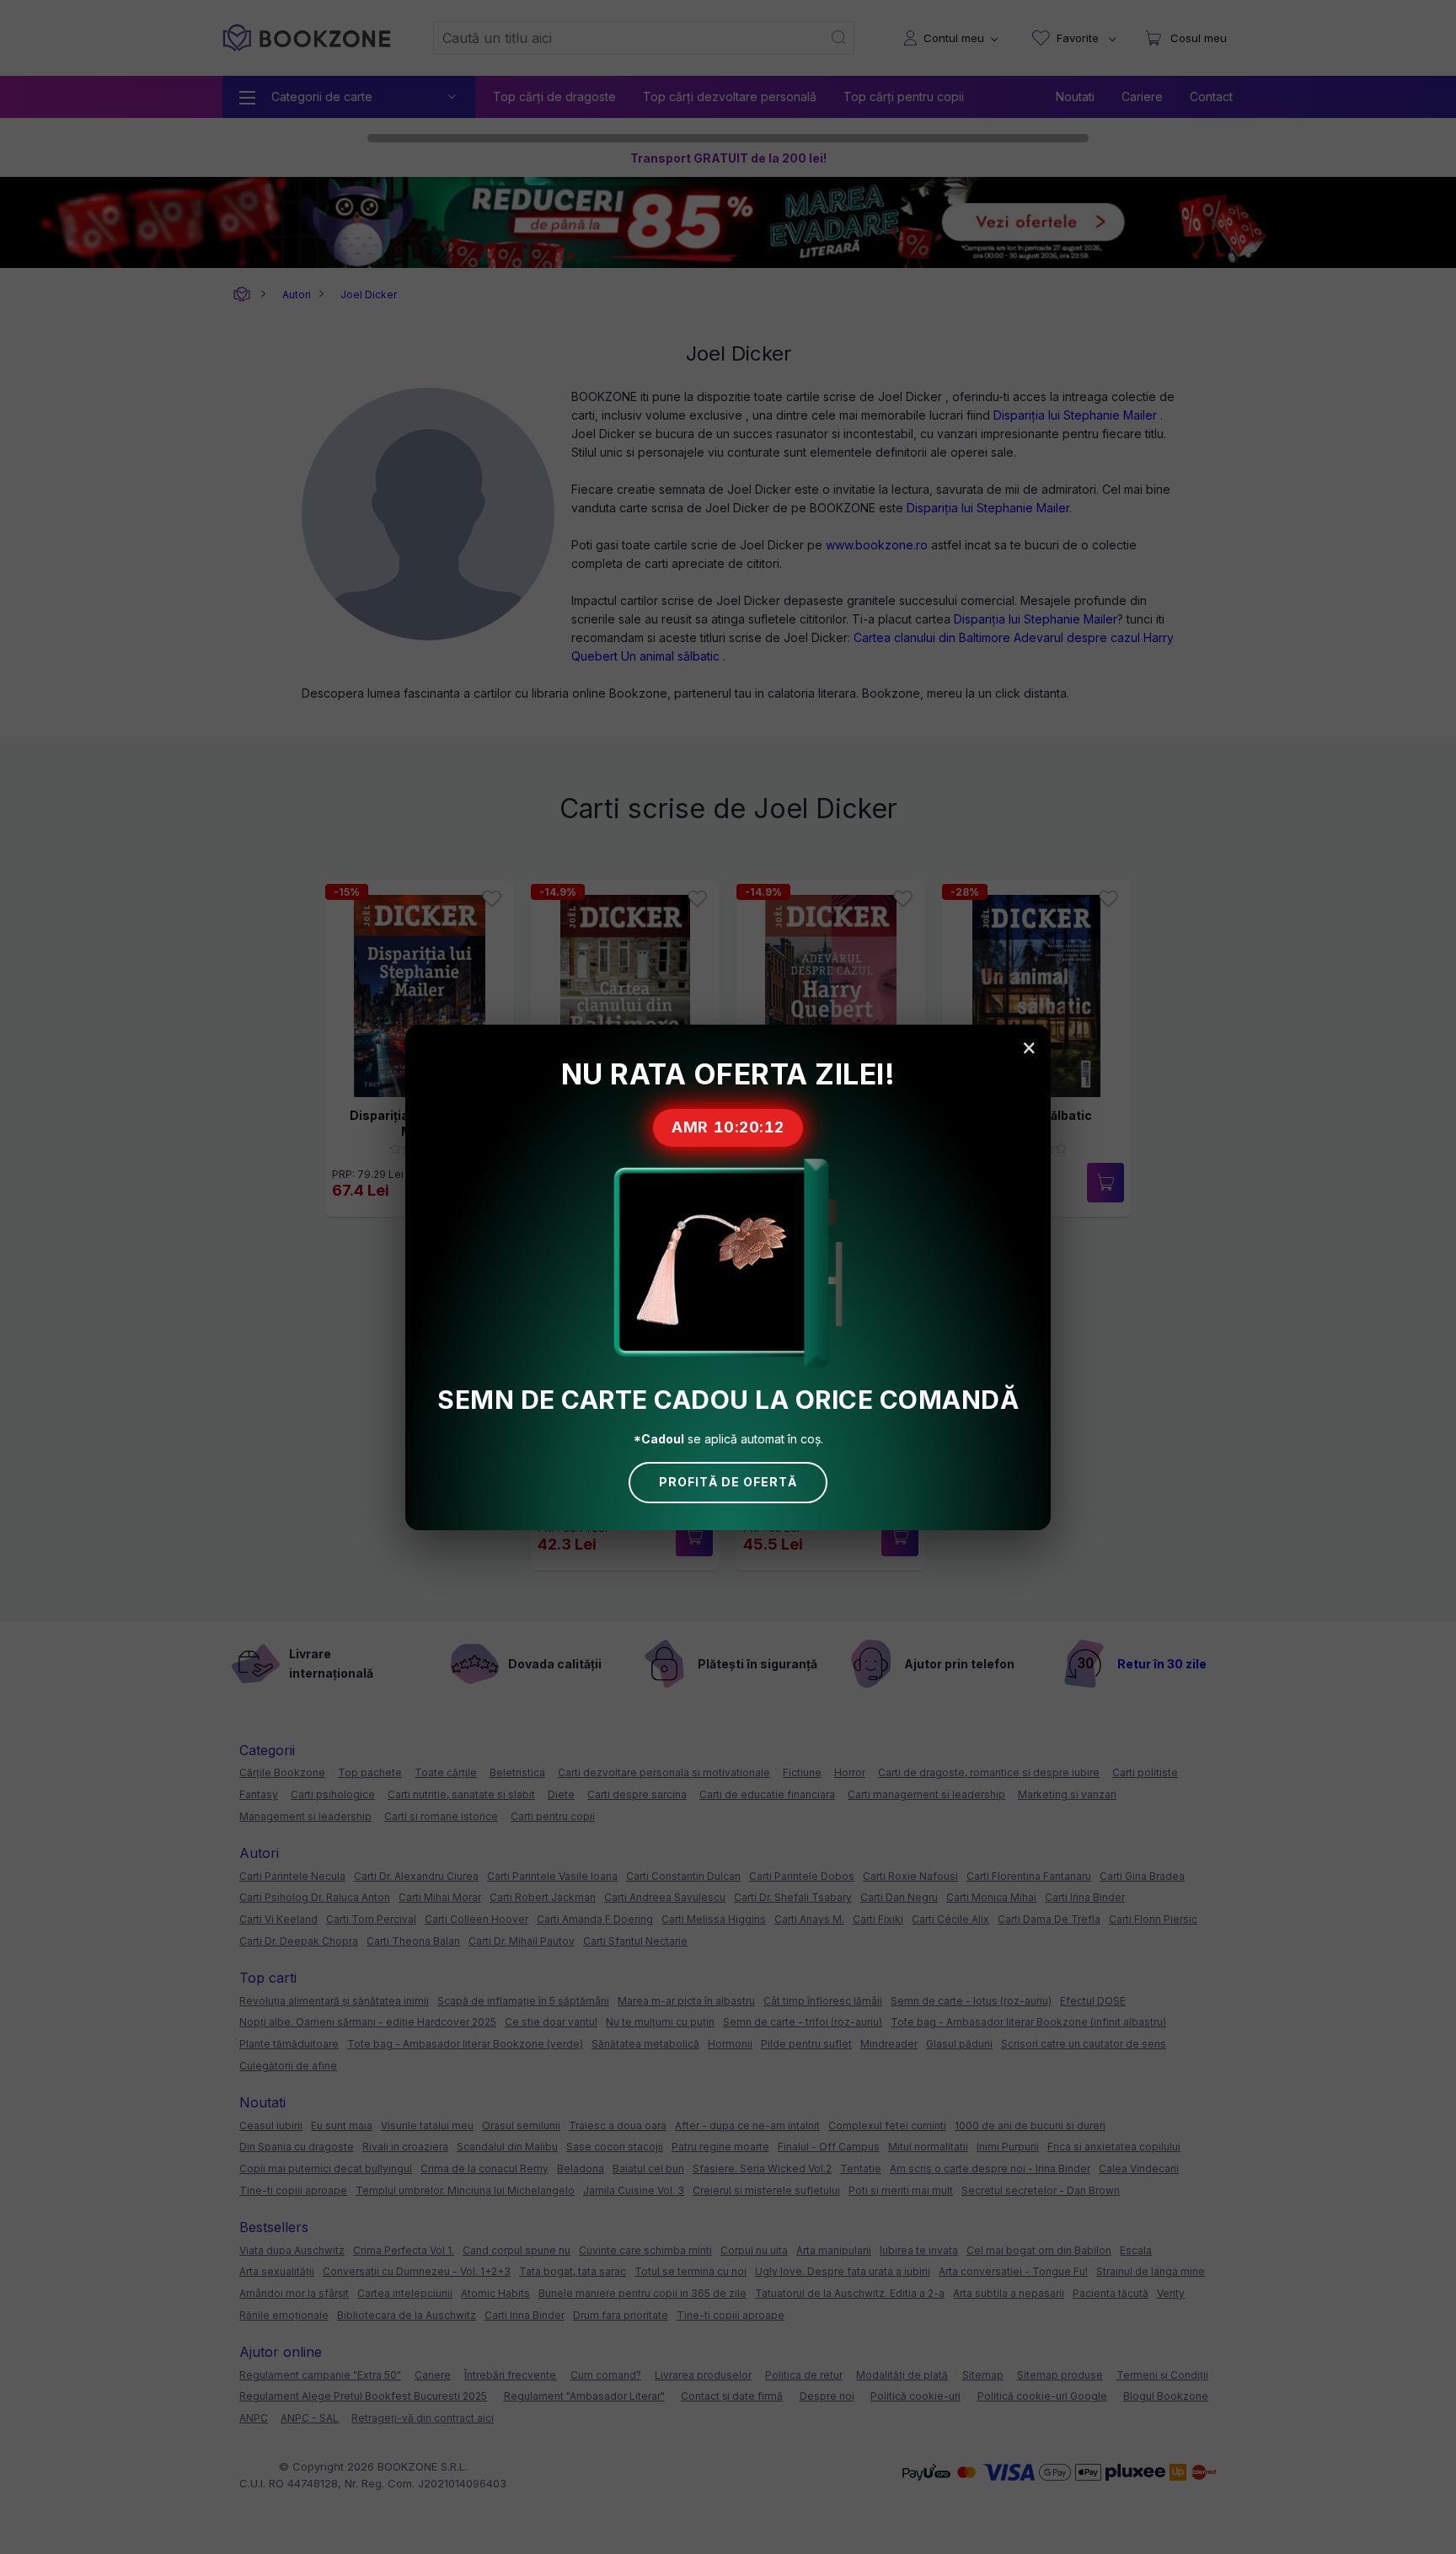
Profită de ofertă (728, 1482)
